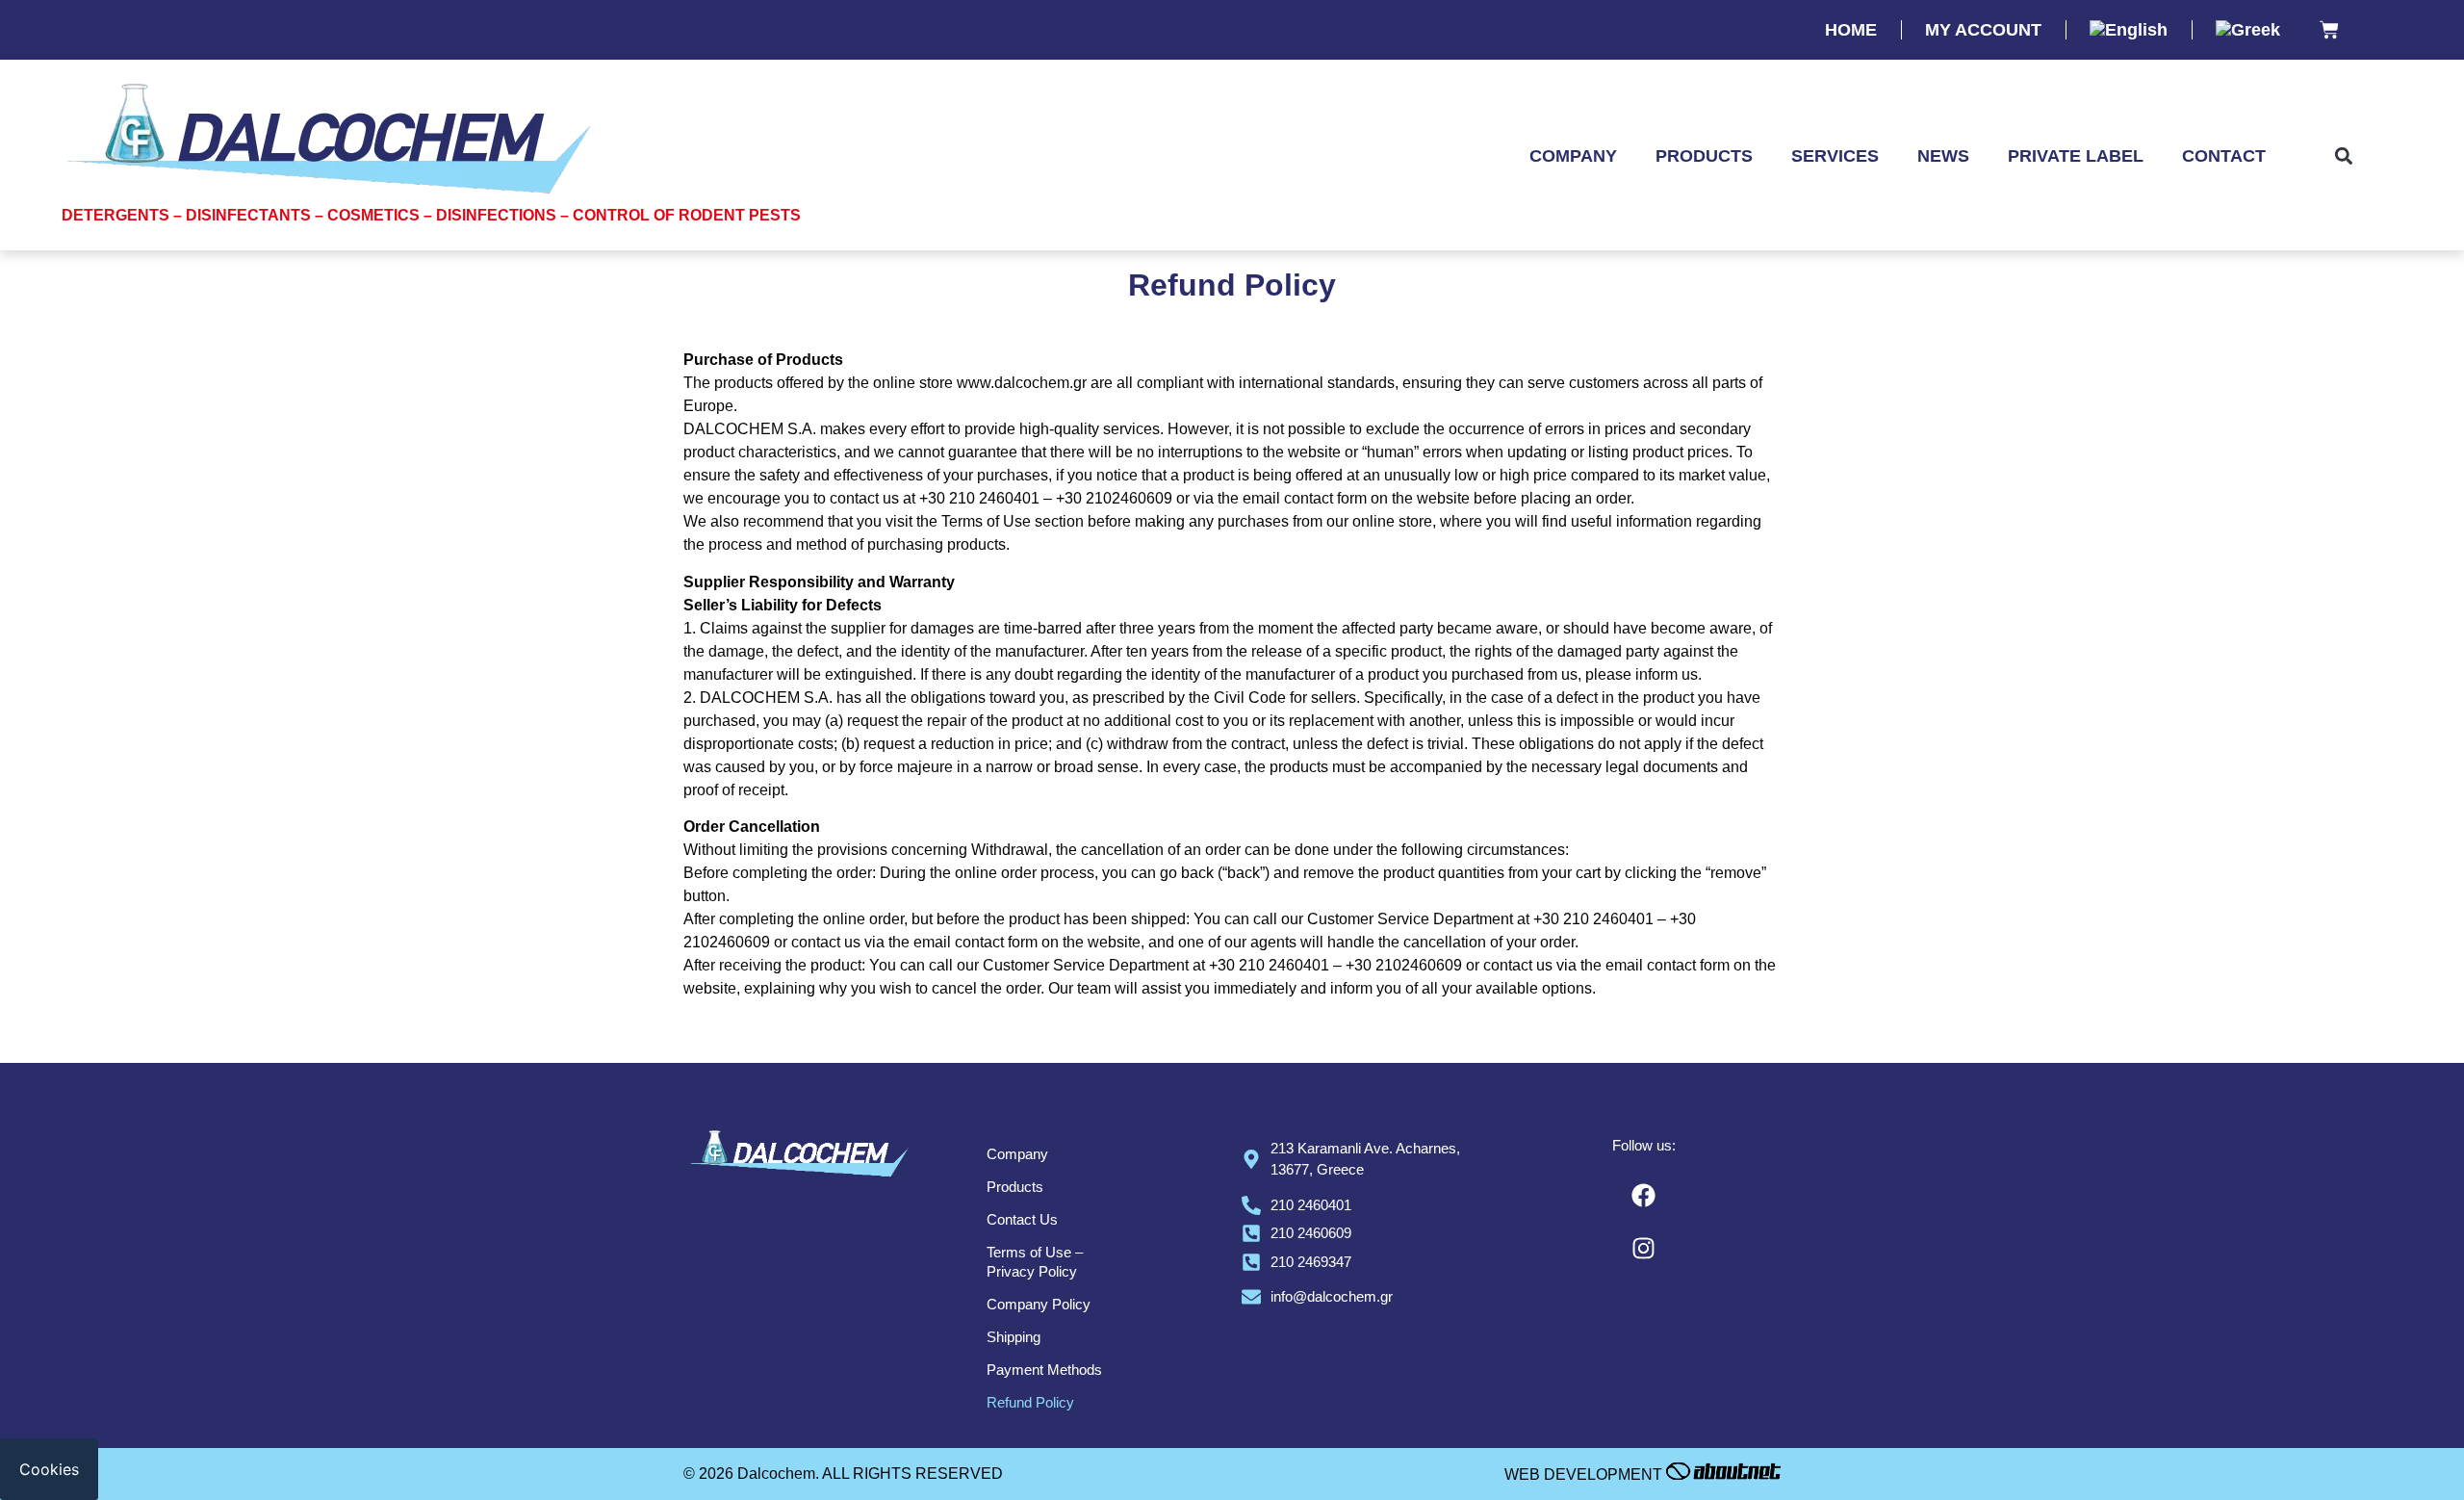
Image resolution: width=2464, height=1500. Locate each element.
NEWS (1943, 156)
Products (1015, 1187)
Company (1017, 1154)
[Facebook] (1644, 1196)
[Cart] (2329, 31)
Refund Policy (1030, 1402)
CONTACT (2224, 156)
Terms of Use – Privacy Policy (1035, 1262)
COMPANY (1573, 156)
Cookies (49, 1469)
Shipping (1014, 1337)
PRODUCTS (1704, 156)
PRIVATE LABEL (2076, 156)
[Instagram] (1644, 1249)
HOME (1851, 30)
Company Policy (1039, 1304)
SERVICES (1835, 156)
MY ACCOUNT (1983, 30)
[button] (2344, 156)
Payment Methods (1044, 1370)
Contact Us (1022, 1219)
